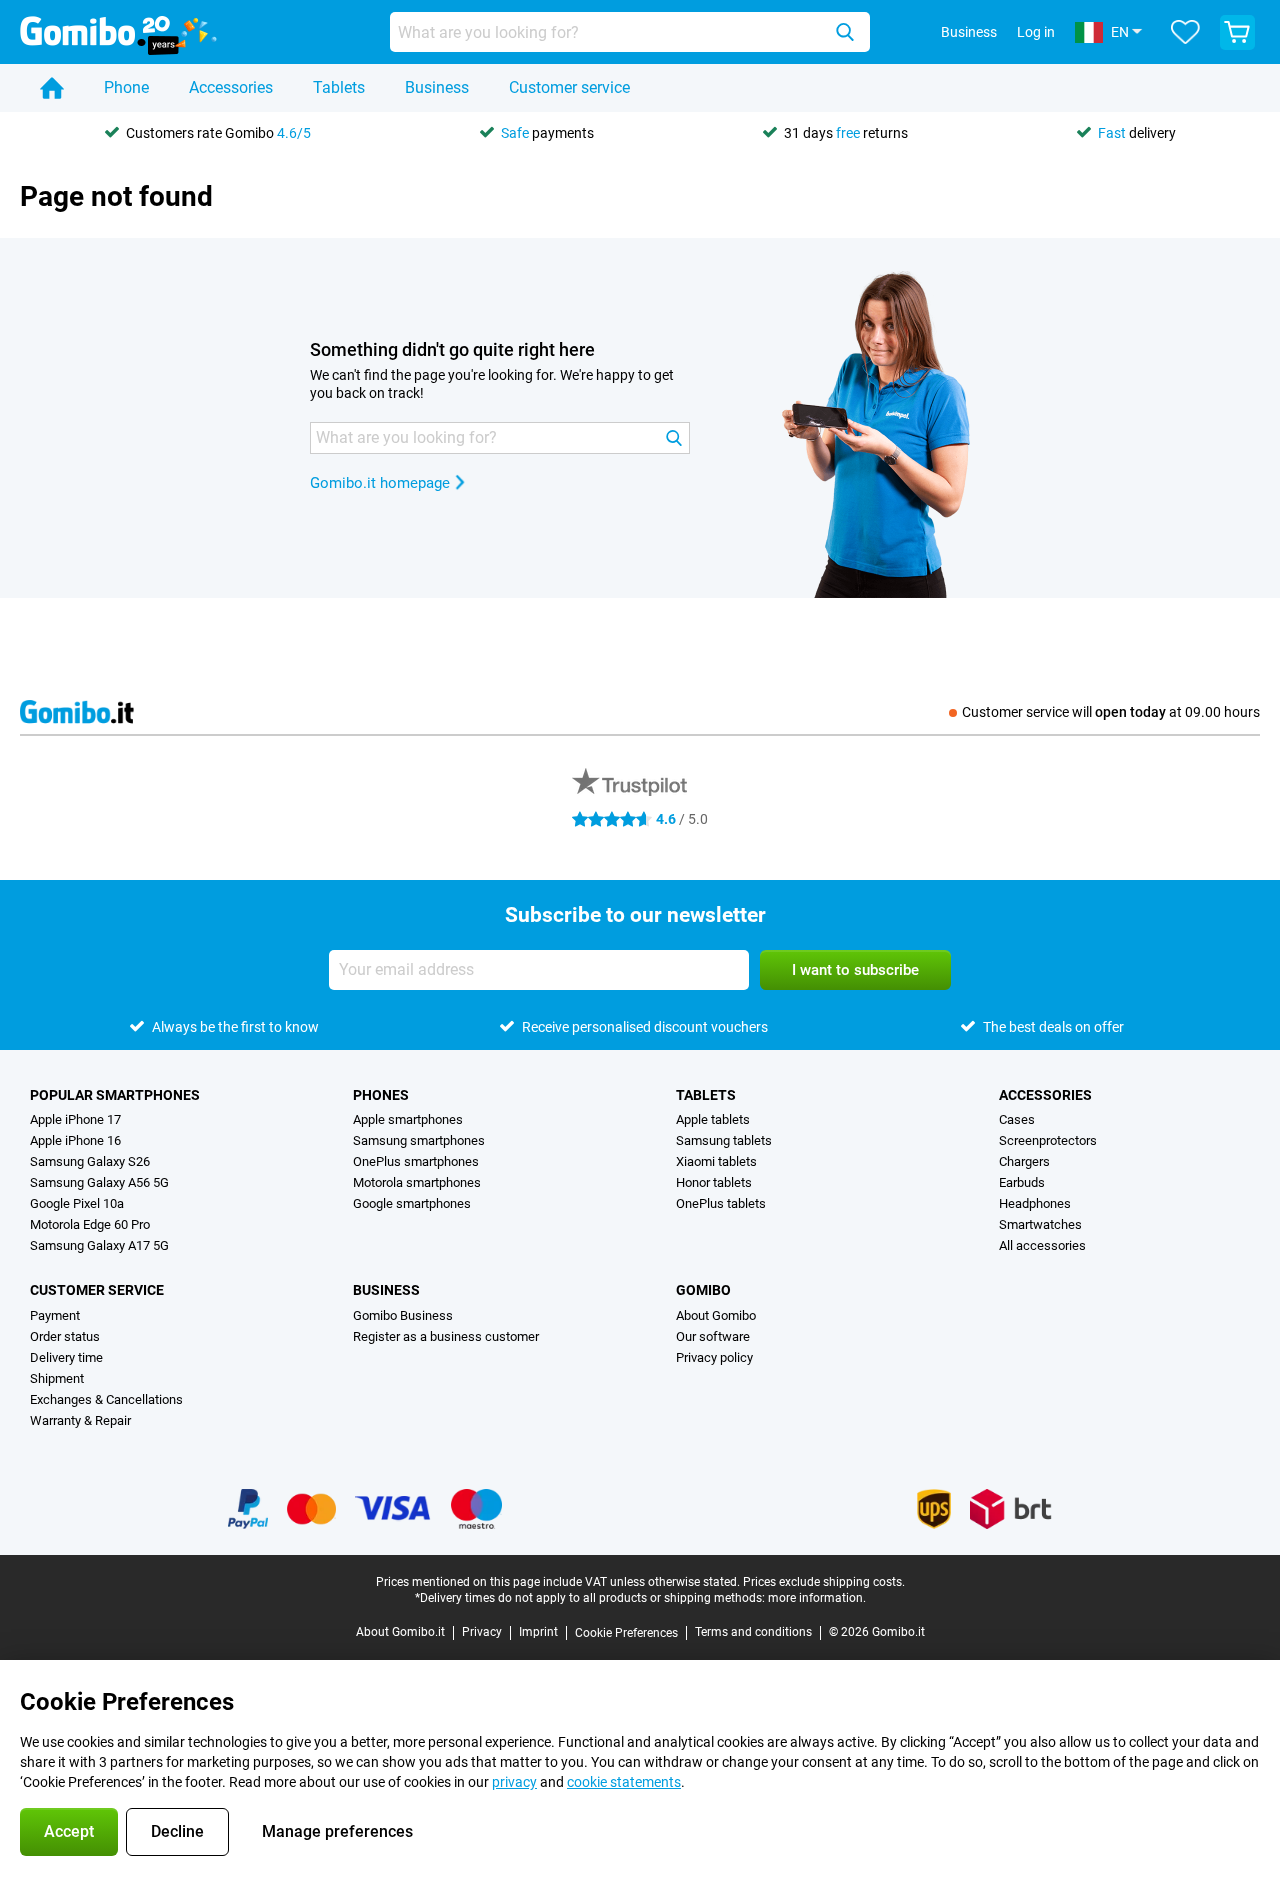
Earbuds (1022, 1182)
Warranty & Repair (80, 1420)
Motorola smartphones (417, 1182)
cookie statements (624, 1782)
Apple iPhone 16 (75, 1140)
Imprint (538, 1632)
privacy (514, 1782)
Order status (65, 1336)
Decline (177, 1831)
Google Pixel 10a (77, 1203)
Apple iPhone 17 (75, 1119)
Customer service (569, 87)
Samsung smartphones (419, 1140)
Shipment (57, 1378)
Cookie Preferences (626, 1633)
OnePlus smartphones (416, 1161)
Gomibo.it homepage (380, 483)
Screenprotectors (1048, 1140)
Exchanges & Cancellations (106, 1399)
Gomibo (703, 1290)
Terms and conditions (753, 1632)
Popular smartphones (115, 1095)
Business (437, 87)
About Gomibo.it (400, 1632)
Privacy (482, 1632)
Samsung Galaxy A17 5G (99, 1245)
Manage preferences (337, 1831)
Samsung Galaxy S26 (90, 1161)
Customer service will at (1111, 712)
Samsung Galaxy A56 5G (99, 1182)
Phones (381, 1095)
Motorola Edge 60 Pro (90, 1224)
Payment (55, 1315)
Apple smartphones (408, 1119)
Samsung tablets (724, 1140)
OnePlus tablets (721, 1203)
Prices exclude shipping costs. (824, 1582)
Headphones (1035, 1203)
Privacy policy (714, 1357)
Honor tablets (714, 1182)
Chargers (1024, 1161)
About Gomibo (716, 1315)
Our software (713, 1336)
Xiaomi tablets (716, 1161)
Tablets (339, 87)
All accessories (1042, 1245)
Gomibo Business (403, 1315)
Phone (126, 87)
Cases (1017, 1119)
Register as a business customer (446, 1336)
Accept (69, 1831)
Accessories (231, 87)
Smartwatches (1040, 1224)
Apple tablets (713, 1119)
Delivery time (66, 1357)
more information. (817, 1598)
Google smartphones (412, 1203)
